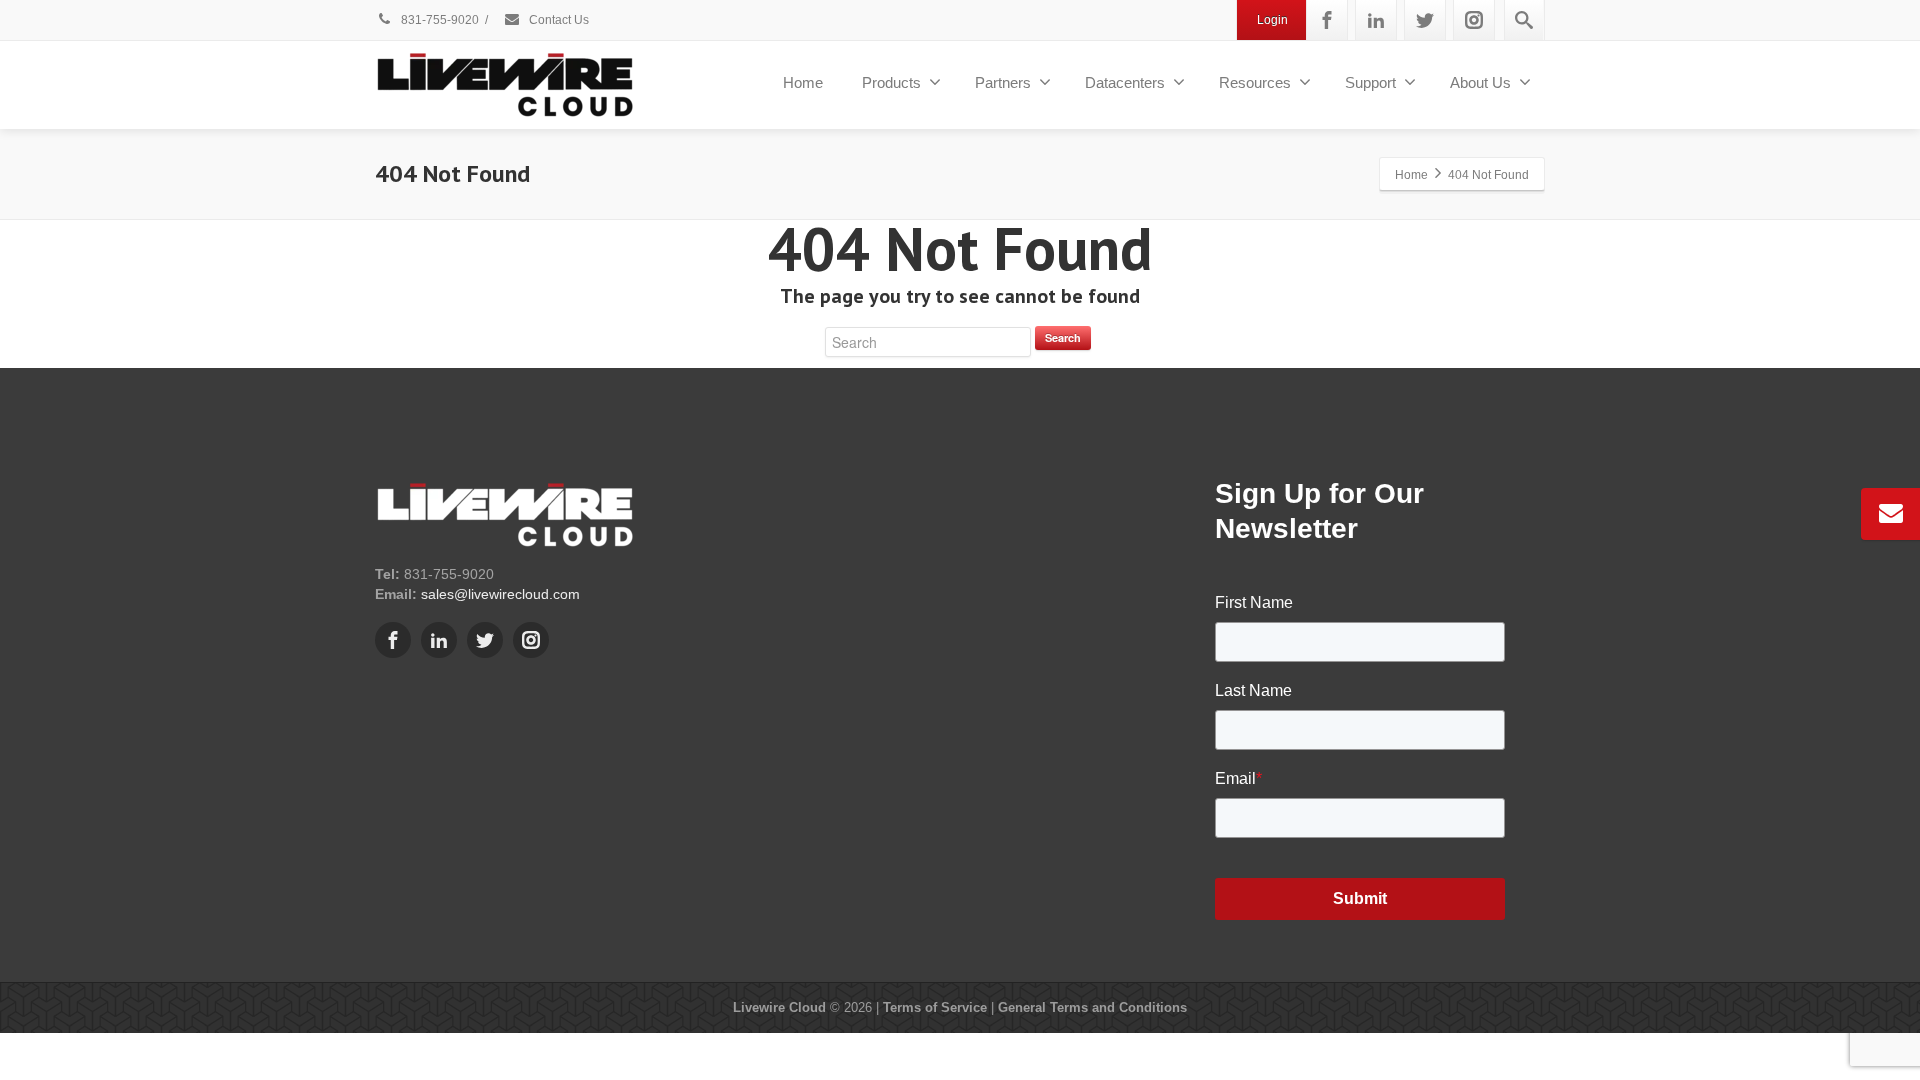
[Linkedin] (1376, 20)
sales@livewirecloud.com (500, 594)
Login (1272, 20)
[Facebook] (1327, 20)
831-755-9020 (438, 20)
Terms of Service (935, 1007)
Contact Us (557, 20)
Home (803, 82)
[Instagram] (1474, 20)
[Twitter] (1425, 20)
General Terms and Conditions (1092, 1007)
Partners (1003, 82)
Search (1063, 337)
